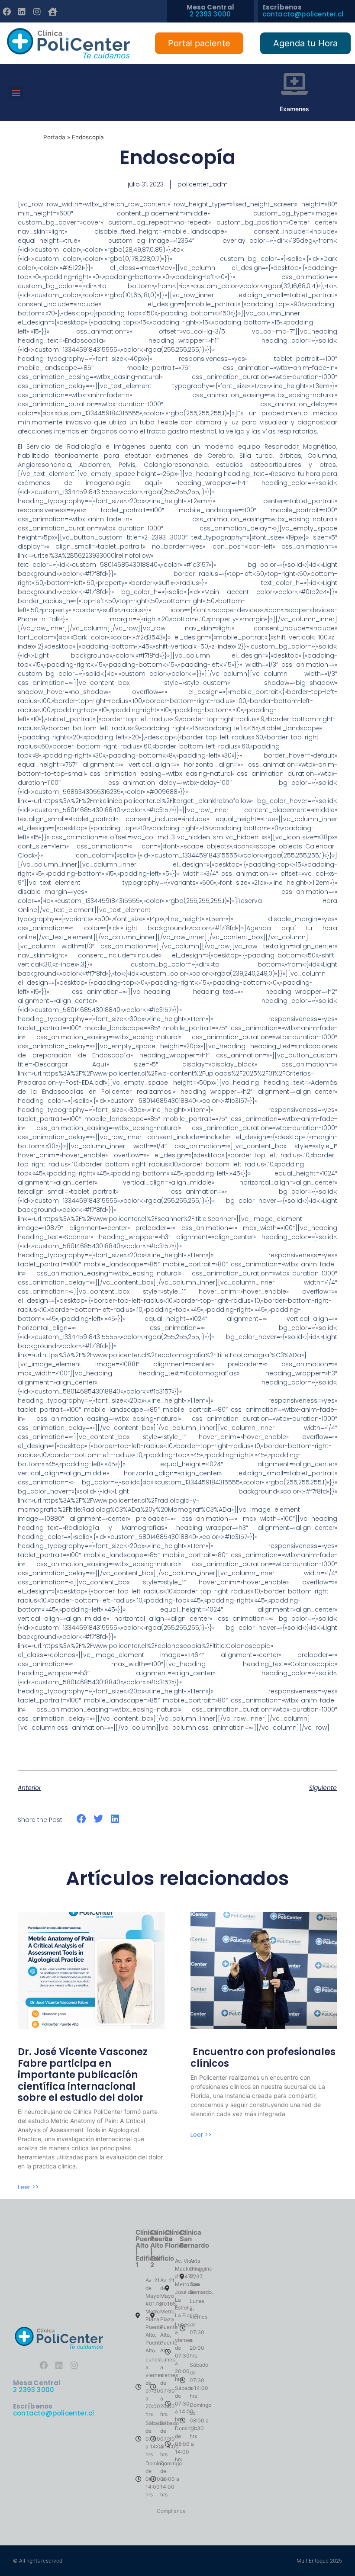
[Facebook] (6, 12)
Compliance (171, 2511)
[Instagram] (37, 12)
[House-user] (52, 12)
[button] (16, 93)
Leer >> (28, 2187)
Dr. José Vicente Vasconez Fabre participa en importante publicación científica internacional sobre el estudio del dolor (83, 2075)
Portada (54, 137)
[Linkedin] (22, 12)
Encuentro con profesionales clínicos (263, 2057)
